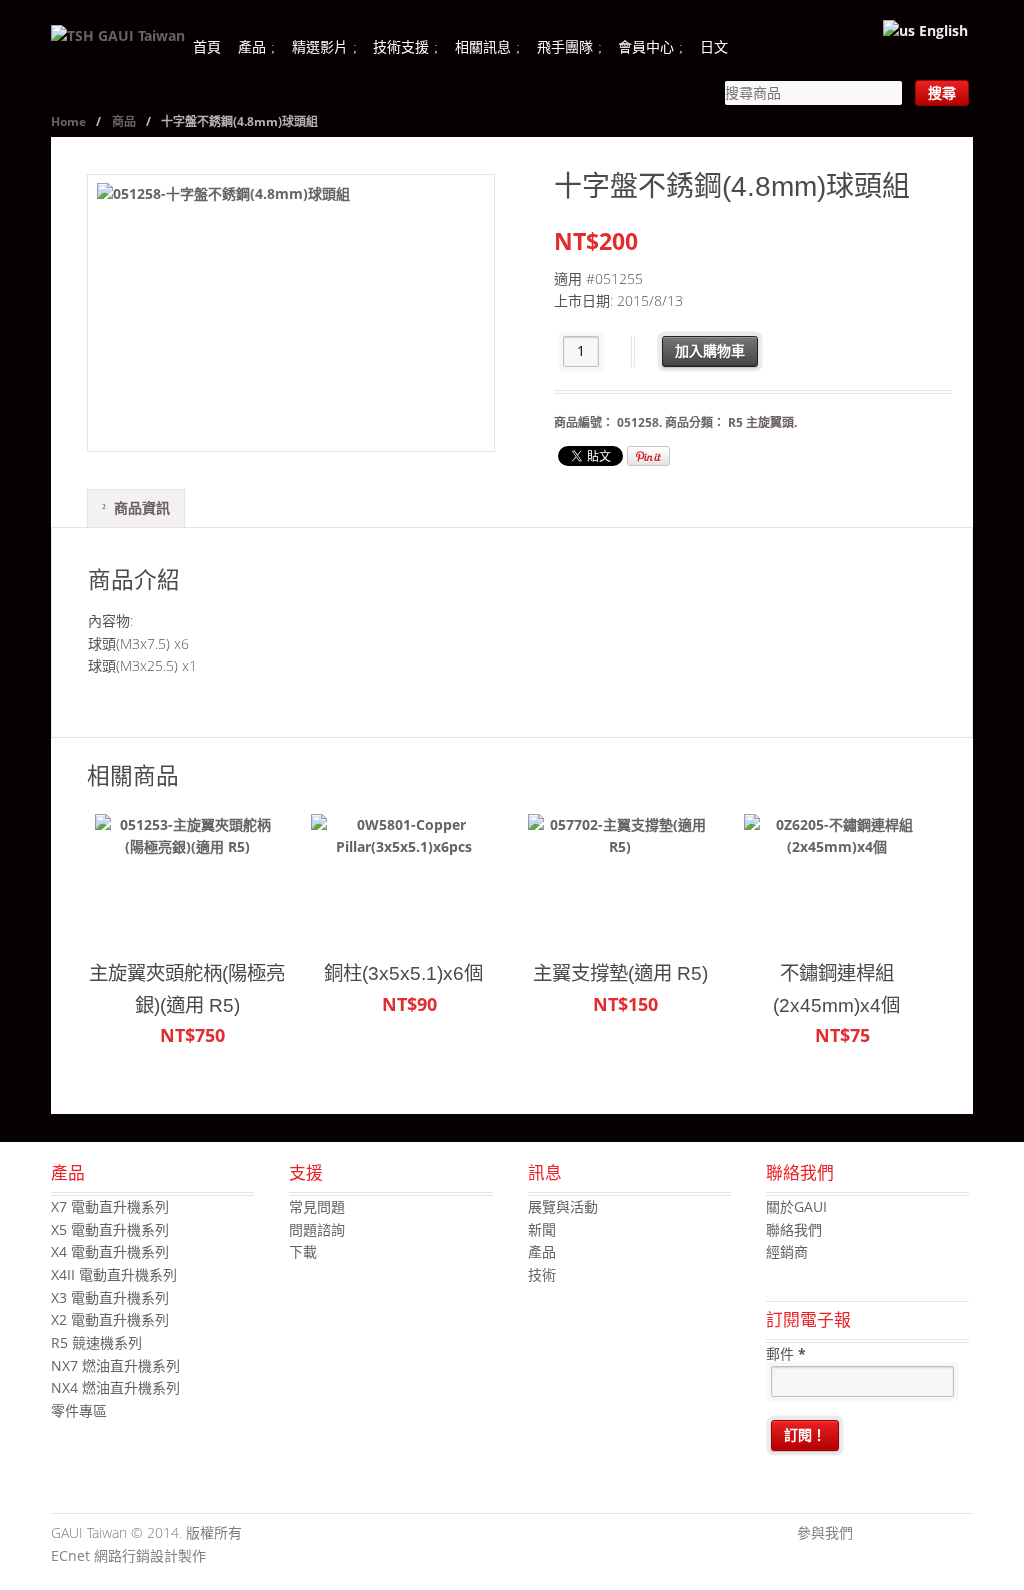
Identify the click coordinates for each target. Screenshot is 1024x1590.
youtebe (928, 1534)
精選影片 (320, 46)
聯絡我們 (794, 1229)
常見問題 (317, 1206)
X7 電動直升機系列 (110, 1206)
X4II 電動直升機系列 (114, 1274)
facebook (868, 1534)
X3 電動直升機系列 (110, 1297)
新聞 (542, 1229)
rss (958, 1534)
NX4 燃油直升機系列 (115, 1387)
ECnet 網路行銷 (100, 1555)
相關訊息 (483, 46)
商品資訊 (142, 507)
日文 (714, 46)
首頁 (207, 46)
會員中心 (646, 46)
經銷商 (787, 1251)
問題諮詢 (317, 1229)
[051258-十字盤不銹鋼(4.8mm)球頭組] (291, 313)
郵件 (786, 1353)
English (941, 30)
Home (68, 121)
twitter (898, 1534)
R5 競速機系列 (96, 1342)
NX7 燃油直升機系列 (115, 1365)
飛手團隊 (565, 46)
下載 (303, 1251)
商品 (124, 121)
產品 (252, 46)
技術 (542, 1274)
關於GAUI (796, 1206)
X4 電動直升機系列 (110, 1251)
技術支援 (401, 46)
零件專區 (79, 1410)
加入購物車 (710, 350)
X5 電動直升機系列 (110, 1229)
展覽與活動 (563, 1206)
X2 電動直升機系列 (110, 1319)
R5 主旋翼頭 (761, 422)
